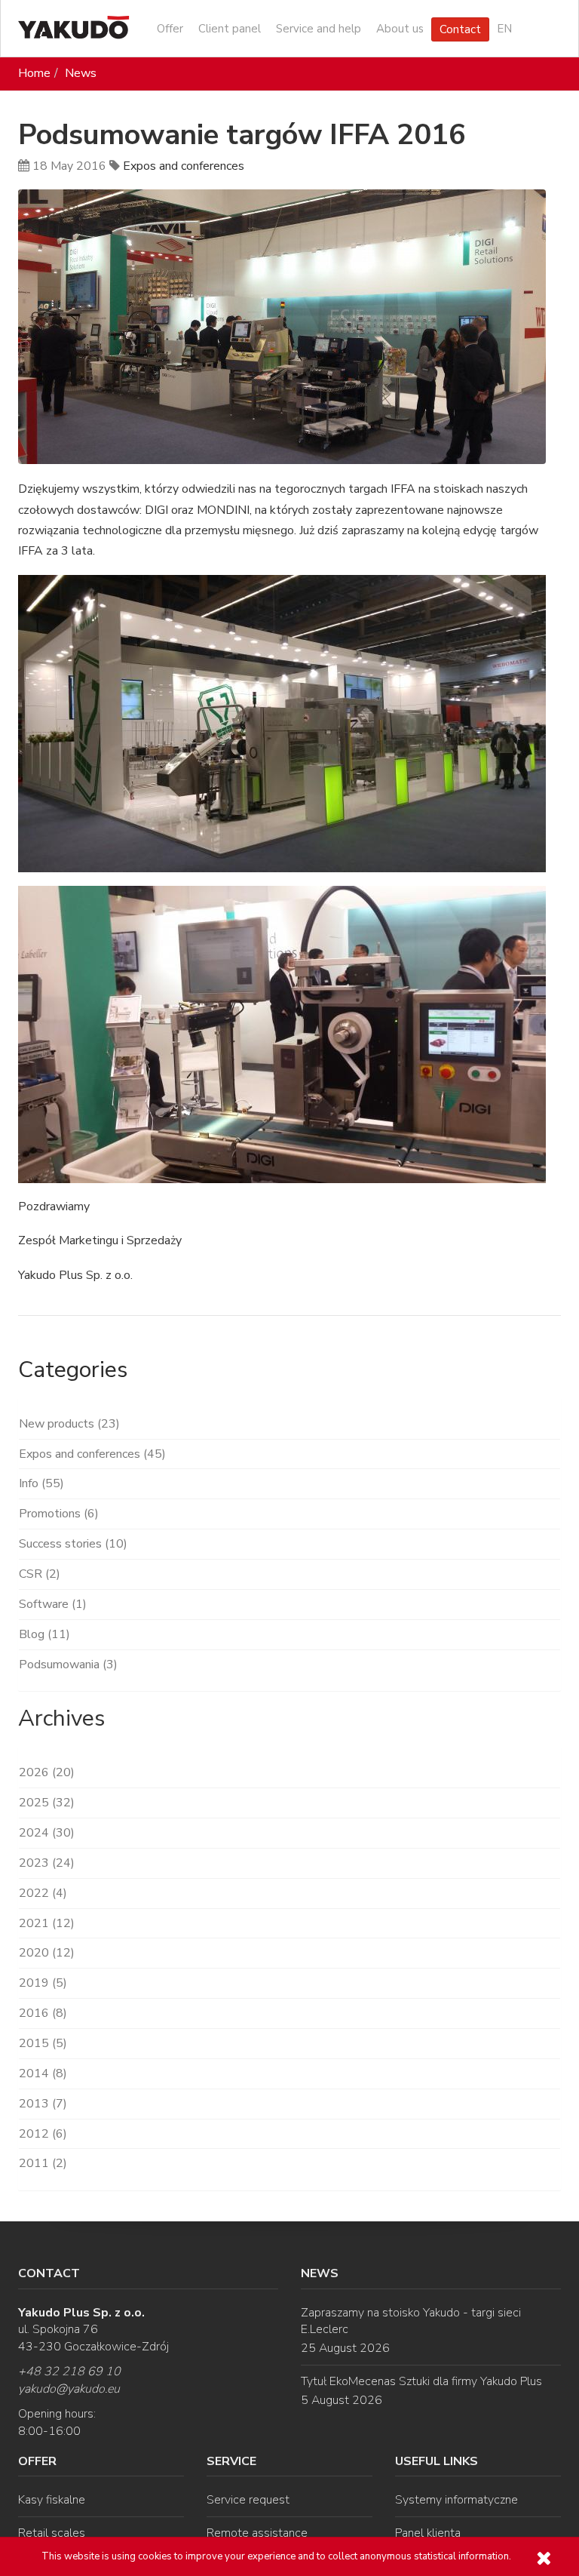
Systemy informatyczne (456, 2500)
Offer (170, 29)
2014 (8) (43, 2073)
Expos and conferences (184, 166)
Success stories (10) (73, 1544)
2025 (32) (47, 1803)
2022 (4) (43, 1893)
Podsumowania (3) (68, 1665)
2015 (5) (43, 2043)
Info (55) (41, 1483)
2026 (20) (47, 1772)
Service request (248, 2500)
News (81, 73)
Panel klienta (428, 2533)
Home (34, 73)
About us (400, 29)
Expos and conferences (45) (92, 1454)
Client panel (230, 29)
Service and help (319, 29)
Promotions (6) (59, 1514)
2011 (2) (43, 2163)
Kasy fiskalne (52, 2500)
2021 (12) (47, 1923)
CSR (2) (40, 1574)
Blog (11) (44, 1634)
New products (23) (69, 1424)
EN (504, 29)
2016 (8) (43, 2013)
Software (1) (53, 1604)
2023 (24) (47, 1863)
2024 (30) (47, 1833)
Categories (73, 1370)
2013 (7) (43, 2104)
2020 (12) (47, 1953)
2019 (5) (43, 1983)
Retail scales (52, 2533)
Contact (460, 29)
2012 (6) (43, 2134)
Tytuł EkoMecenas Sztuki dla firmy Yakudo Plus (421, 2381)
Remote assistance (257, 2533)
